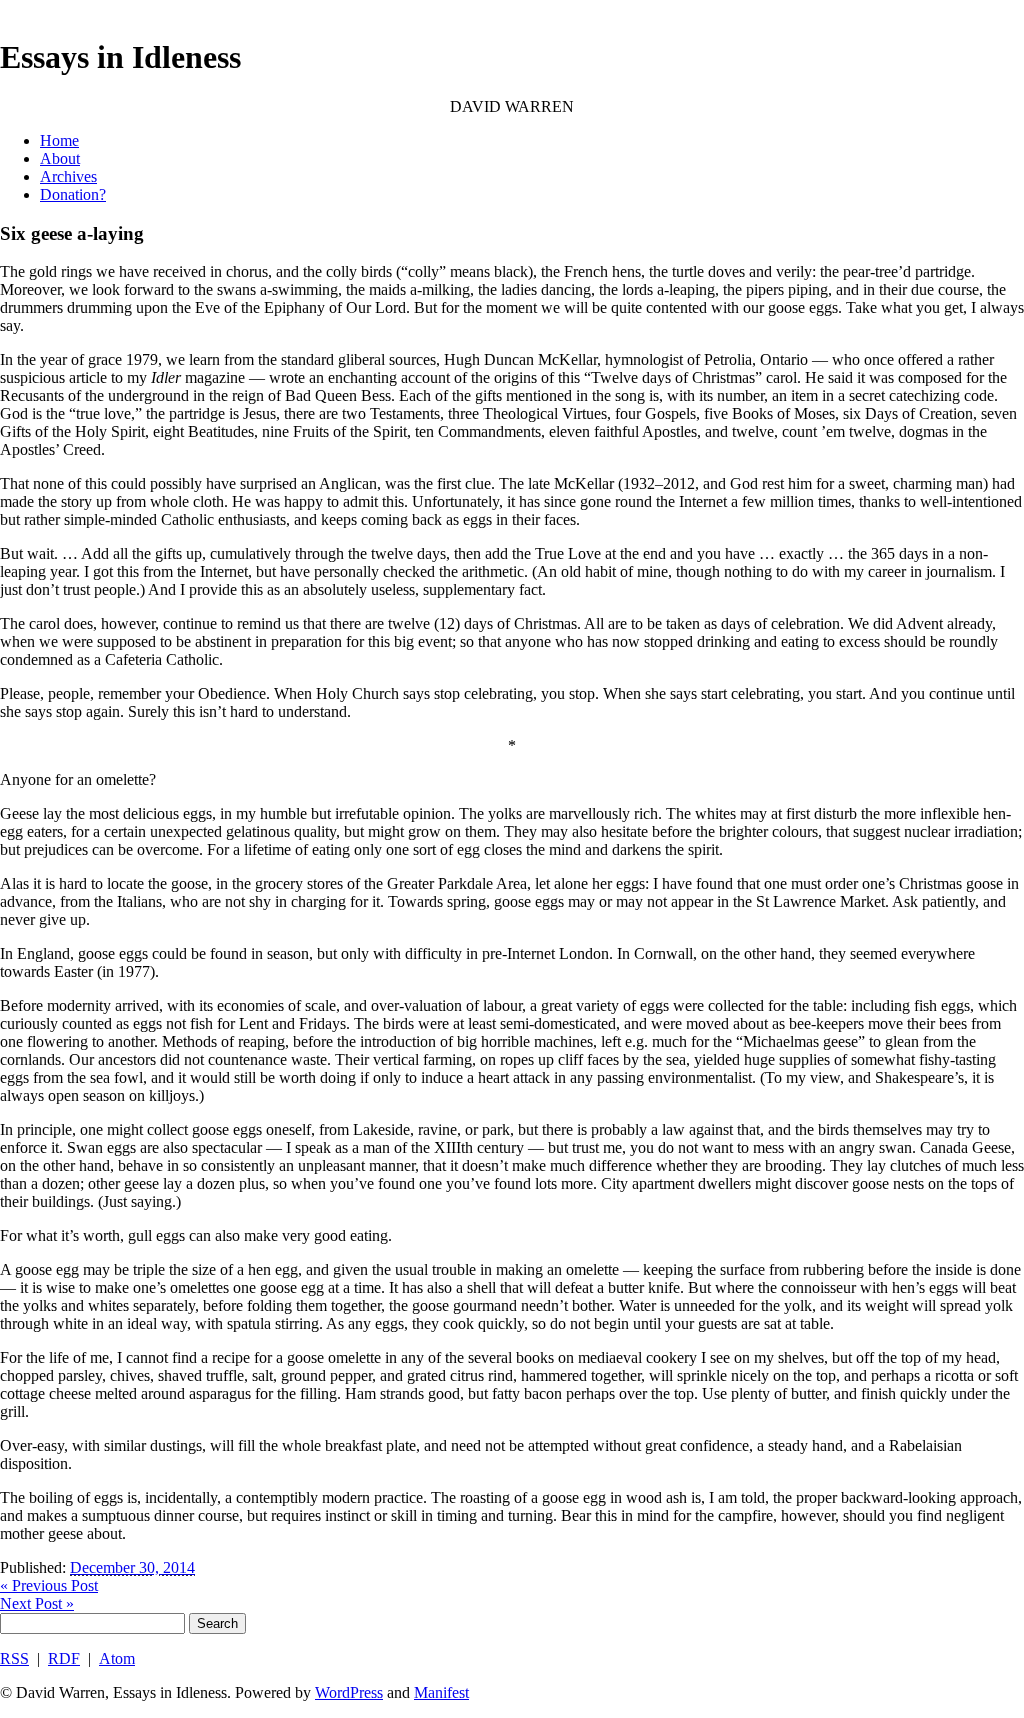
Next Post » (37, 1603)
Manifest (441, 1692)
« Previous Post (49, 1585)
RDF (64, 1658)
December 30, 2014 (132, 1567)
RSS (14, 1658)
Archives (68, 176)
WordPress (349, 1692)
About (60, 158)
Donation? (73, 194)
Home (59, 140)
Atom (117, 1658)
